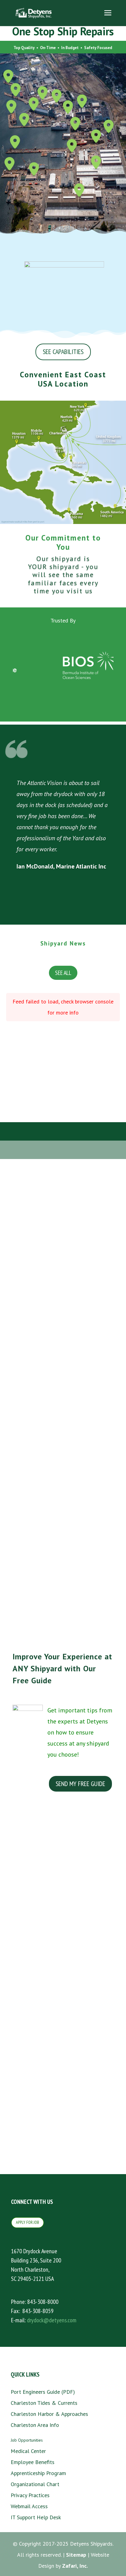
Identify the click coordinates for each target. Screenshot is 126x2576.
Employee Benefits (33, 2462)
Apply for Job (28, 2222)
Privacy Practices (30, 2495)
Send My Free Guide (80, 1784)
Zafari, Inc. (75, 2566)
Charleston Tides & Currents (44, 2403)
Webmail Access (29, 2506)
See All (63, 973)
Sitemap (76, 2555)
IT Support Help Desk (36, 2517)
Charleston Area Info (35, 2425)
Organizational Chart (35, 2484)
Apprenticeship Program (38, 2473)
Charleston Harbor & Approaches (49, 2414)
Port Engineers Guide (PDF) (43, 2392)
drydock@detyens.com (52, 2320)
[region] (63, 665)
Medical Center (28, 2451)
